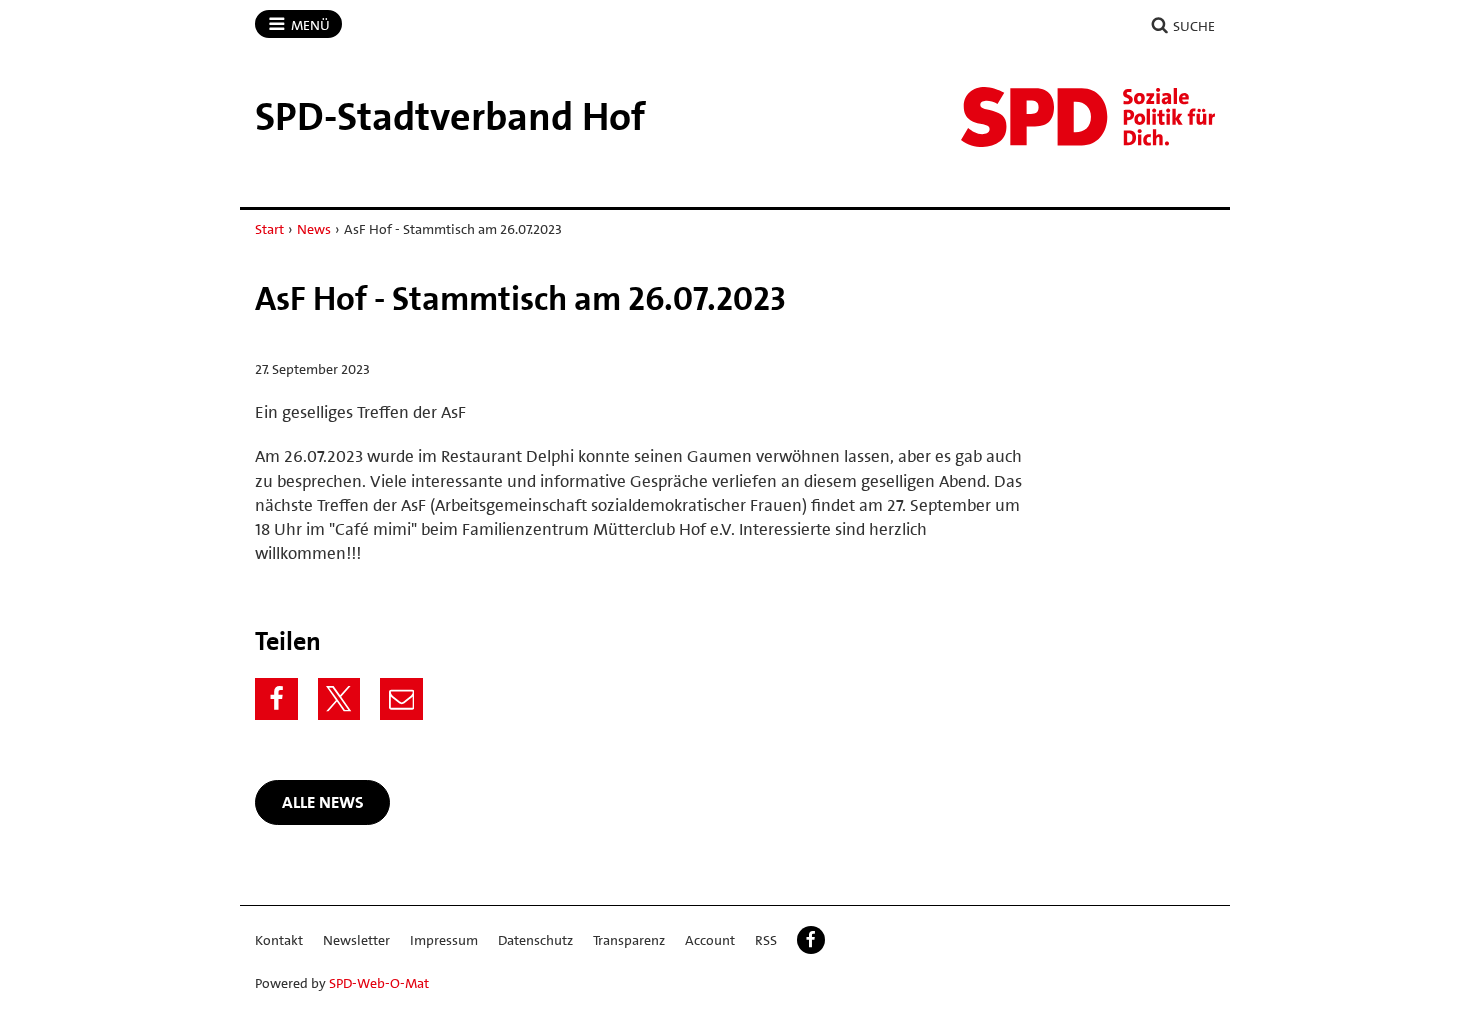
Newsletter (356, 940)
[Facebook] (276, 699)
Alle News (323, 802)
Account (710, 940)
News (314, 229)
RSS (766, 940)
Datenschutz (535, 940)
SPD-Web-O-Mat (379, 983)
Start (269, 229)
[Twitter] (339, 699)
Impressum (444, 940)
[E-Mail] (401, 699)
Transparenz (629, 940)
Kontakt (279, 940)
